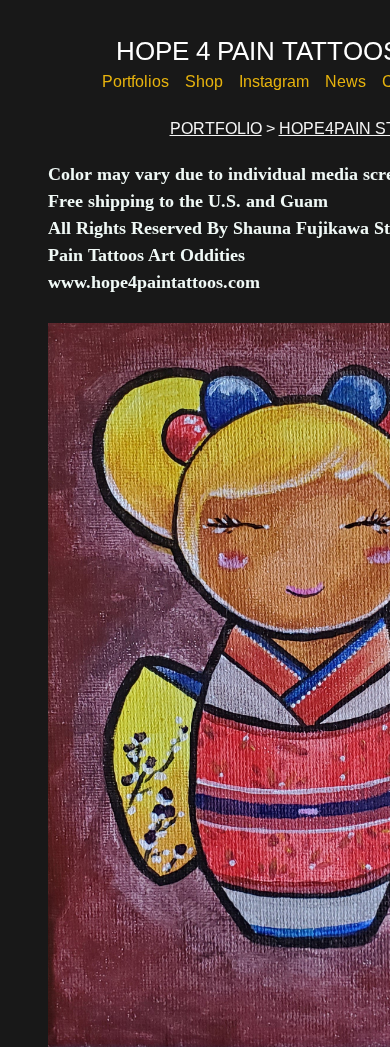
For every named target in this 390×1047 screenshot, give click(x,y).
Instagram (276, 81)
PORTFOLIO (223, 128)
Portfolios (141, 81)
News (345, 81)
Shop (208, 81)
